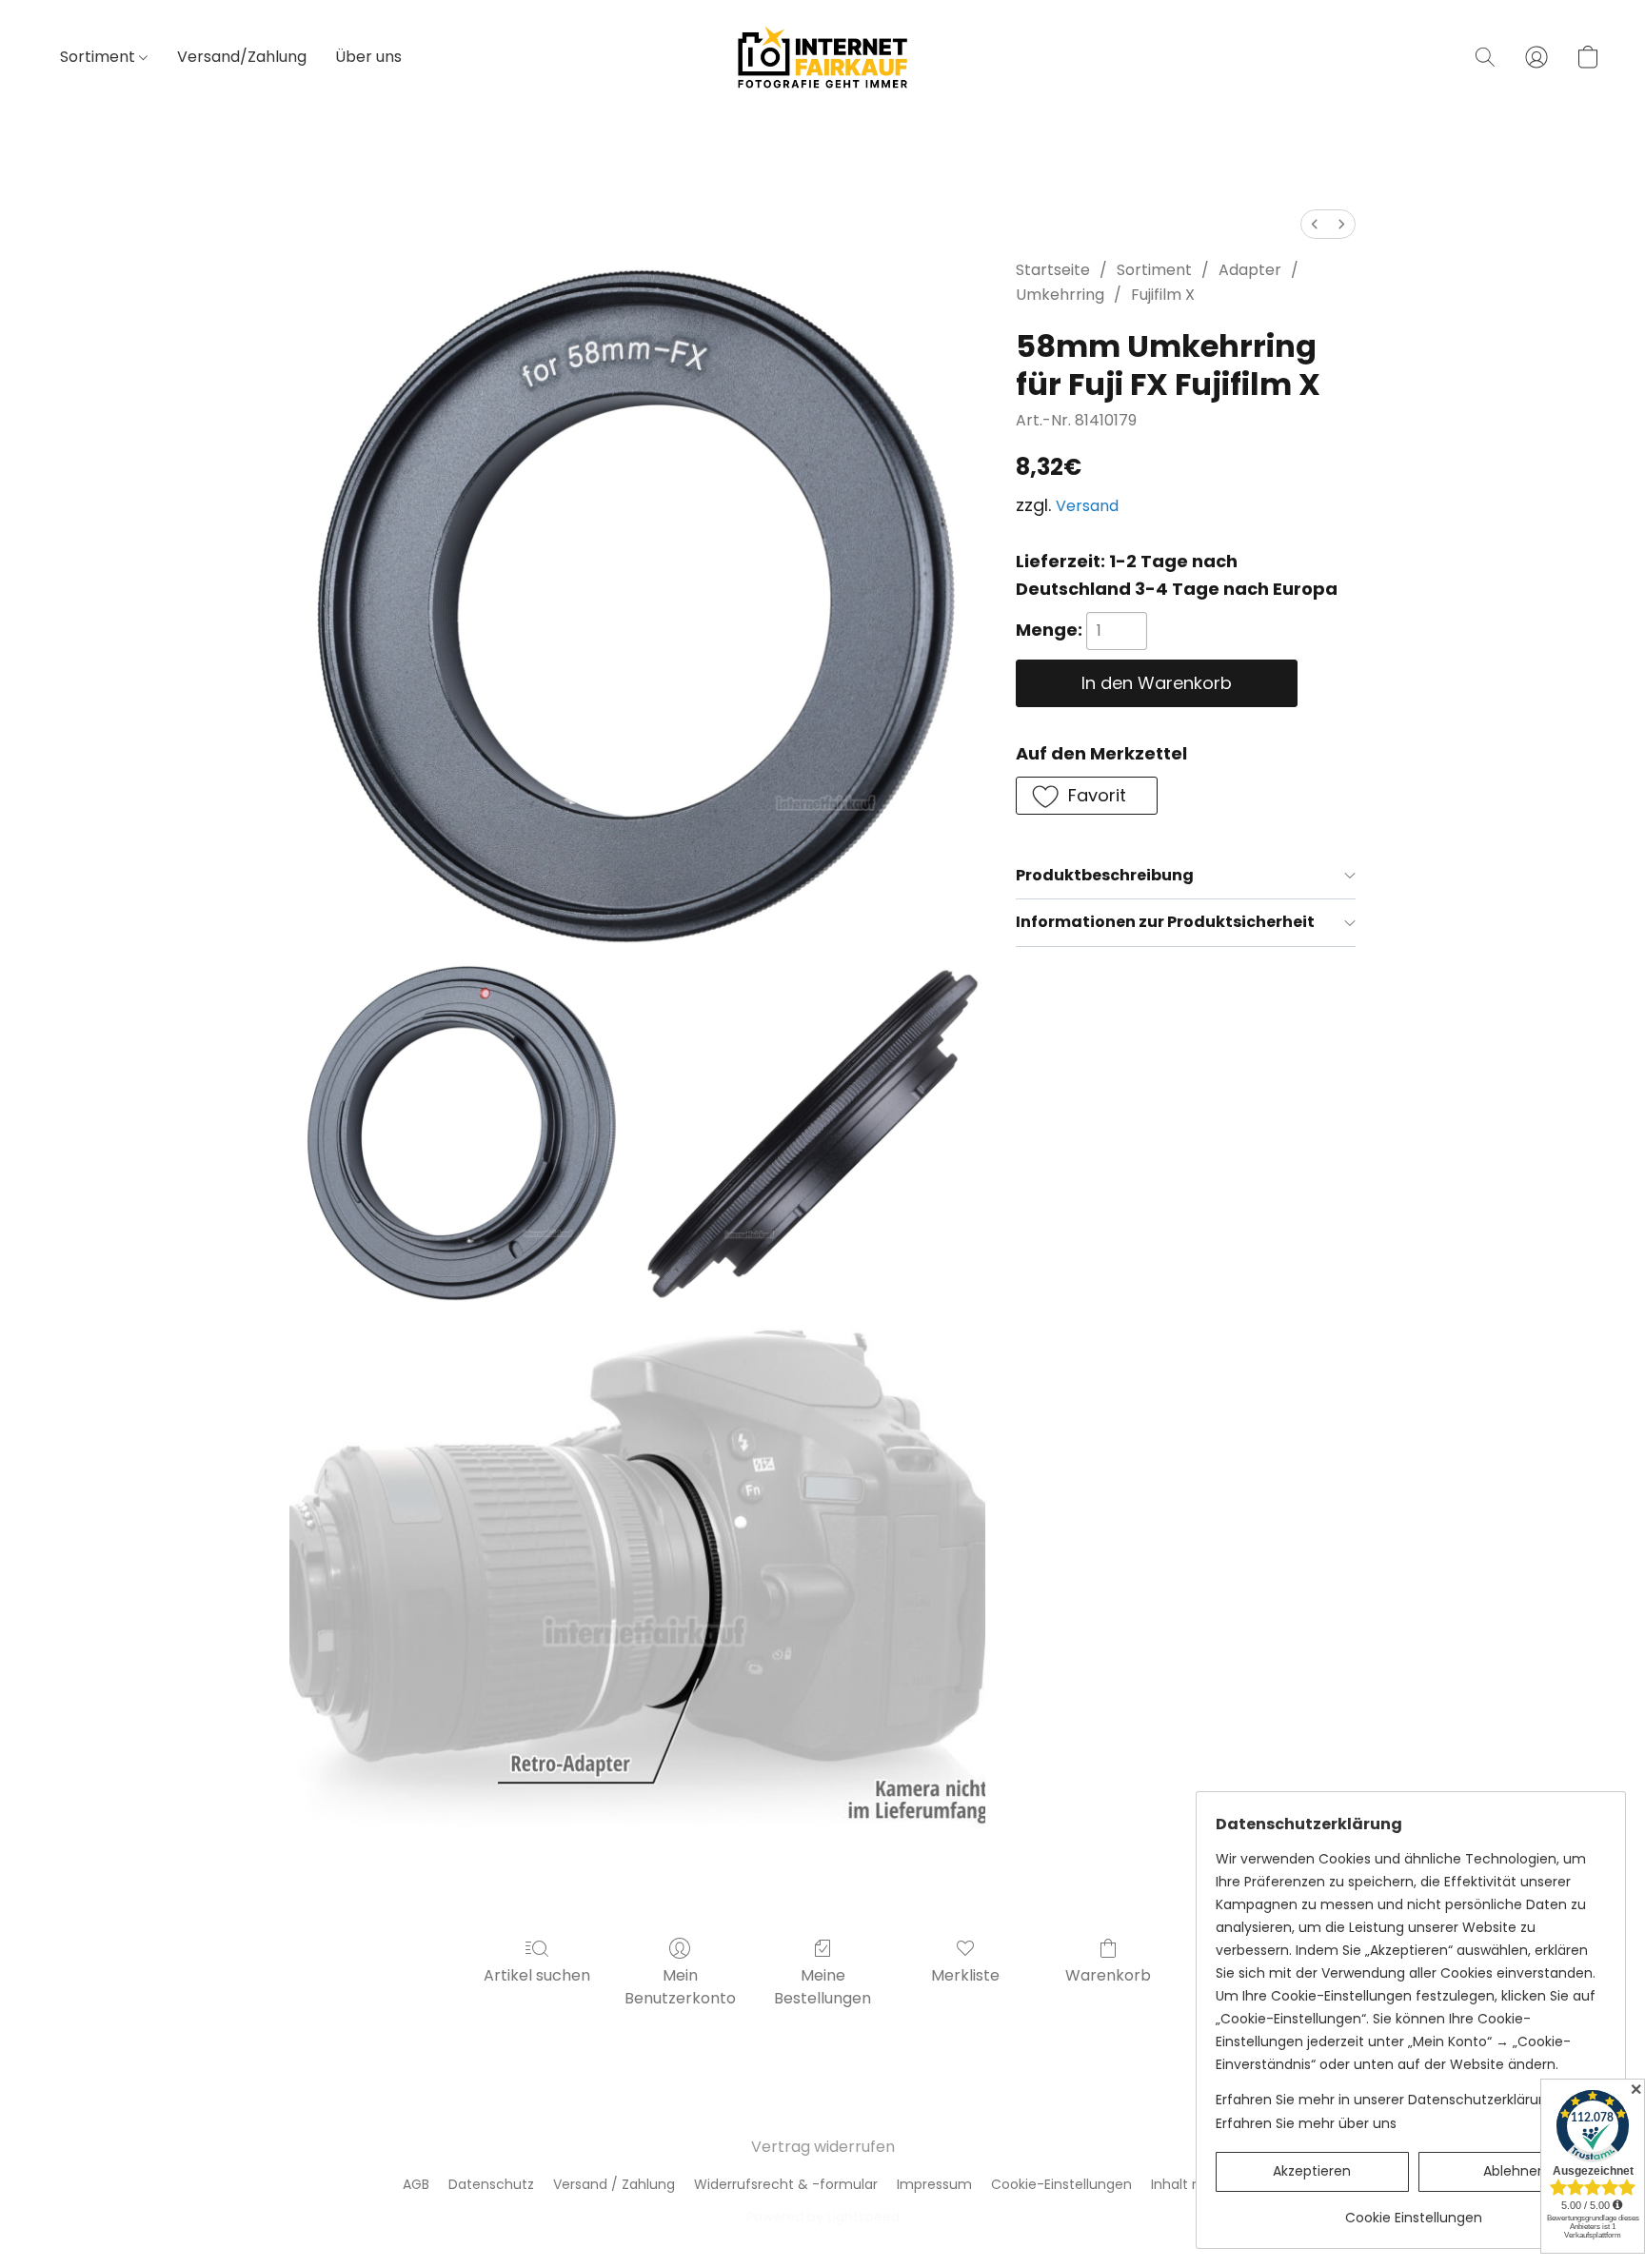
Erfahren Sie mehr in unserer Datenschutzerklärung (1386, 2100)
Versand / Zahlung (614, 2184)
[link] (1413, 2210)
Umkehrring (1060, 295)
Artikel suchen (537, 1975)
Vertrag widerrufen (823, 2147)
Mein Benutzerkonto (680, 1987)
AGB (416, 2184)
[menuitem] (1315, 224)
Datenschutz (491, 2184)
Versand (1087, 506)
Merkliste (965, 1975)
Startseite (1053, 270)
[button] (822, 57)
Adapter (1250, 270)
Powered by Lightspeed (823, 2217)
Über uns (368, 57)
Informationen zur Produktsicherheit (1165, 922)
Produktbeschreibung (1105, 875)
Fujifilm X (1163, 295)
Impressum (934, 2184)
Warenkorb (1108, 1975)
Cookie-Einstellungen (1061, 2184)
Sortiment (99, 57)
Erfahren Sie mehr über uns (1306, 2123)
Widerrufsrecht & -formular (786, 2184)
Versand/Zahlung (242, 57)
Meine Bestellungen (822, 1987)
